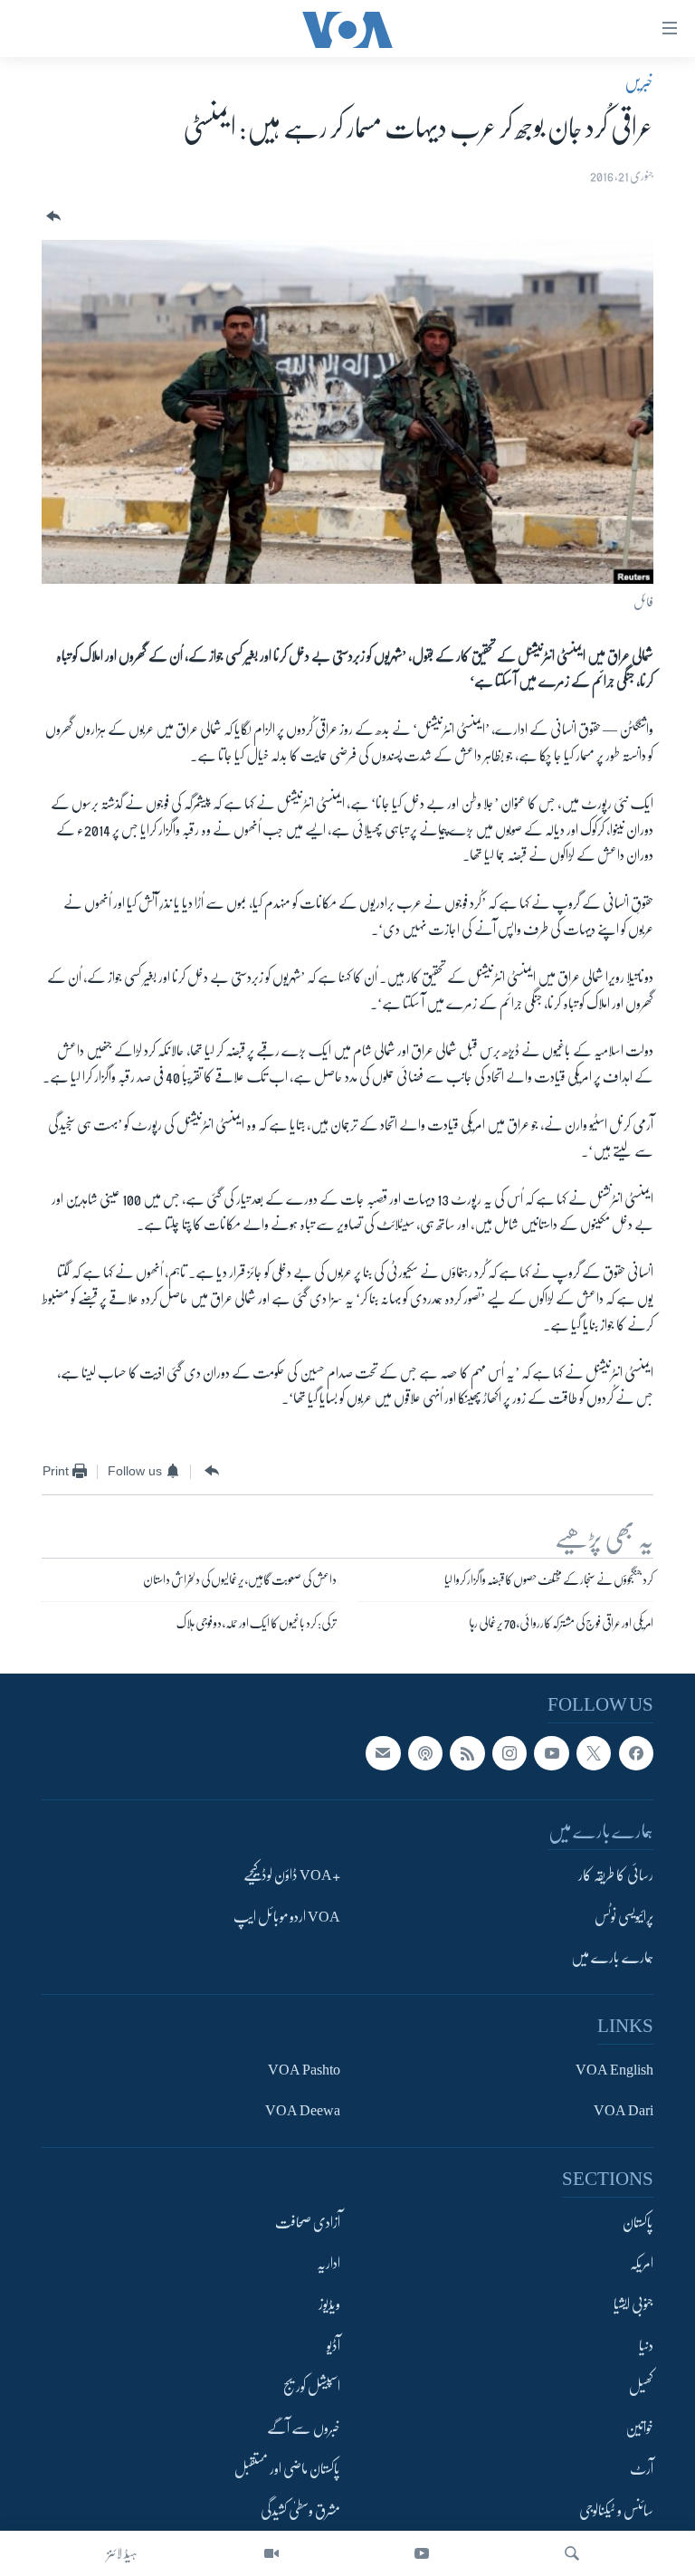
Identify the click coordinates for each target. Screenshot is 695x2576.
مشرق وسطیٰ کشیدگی (300, 2511)
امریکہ (642, 2264)
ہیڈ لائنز (122, 2553)
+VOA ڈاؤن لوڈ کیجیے (292, 1876)
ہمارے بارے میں (612, 1959)
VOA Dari (624, 2112)
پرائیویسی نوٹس (624, 1917)
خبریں (639, 82)
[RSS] (467, 1753)
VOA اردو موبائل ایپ (287, 1917)
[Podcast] (425, 1753)
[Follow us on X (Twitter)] (594, 1753)
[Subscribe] (383, 1753)
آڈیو (333, 2346)
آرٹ (642, 2470)
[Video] (271, 2553)
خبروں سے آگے (304, 2428)
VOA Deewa (303, 2112)
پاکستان (638, 2223)
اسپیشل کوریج (312, 2388)
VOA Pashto (304, 2070)
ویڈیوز (329, 2305)
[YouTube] (422, 2553)
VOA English (614, 2070)
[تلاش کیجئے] (572, 2553)
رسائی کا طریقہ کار (616, 1876)
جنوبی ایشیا (633, 2305)
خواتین (639, 2428)
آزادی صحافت (308, 2223)
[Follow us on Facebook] (636, 1753)
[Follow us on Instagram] (509, 1753)
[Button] (52, 217)
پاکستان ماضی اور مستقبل (287, 2470)
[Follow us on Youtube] (551, 1753)
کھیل (641, 2388)
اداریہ (328, 2264)
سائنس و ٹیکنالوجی (616, 2511)
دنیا (646, 2346)
